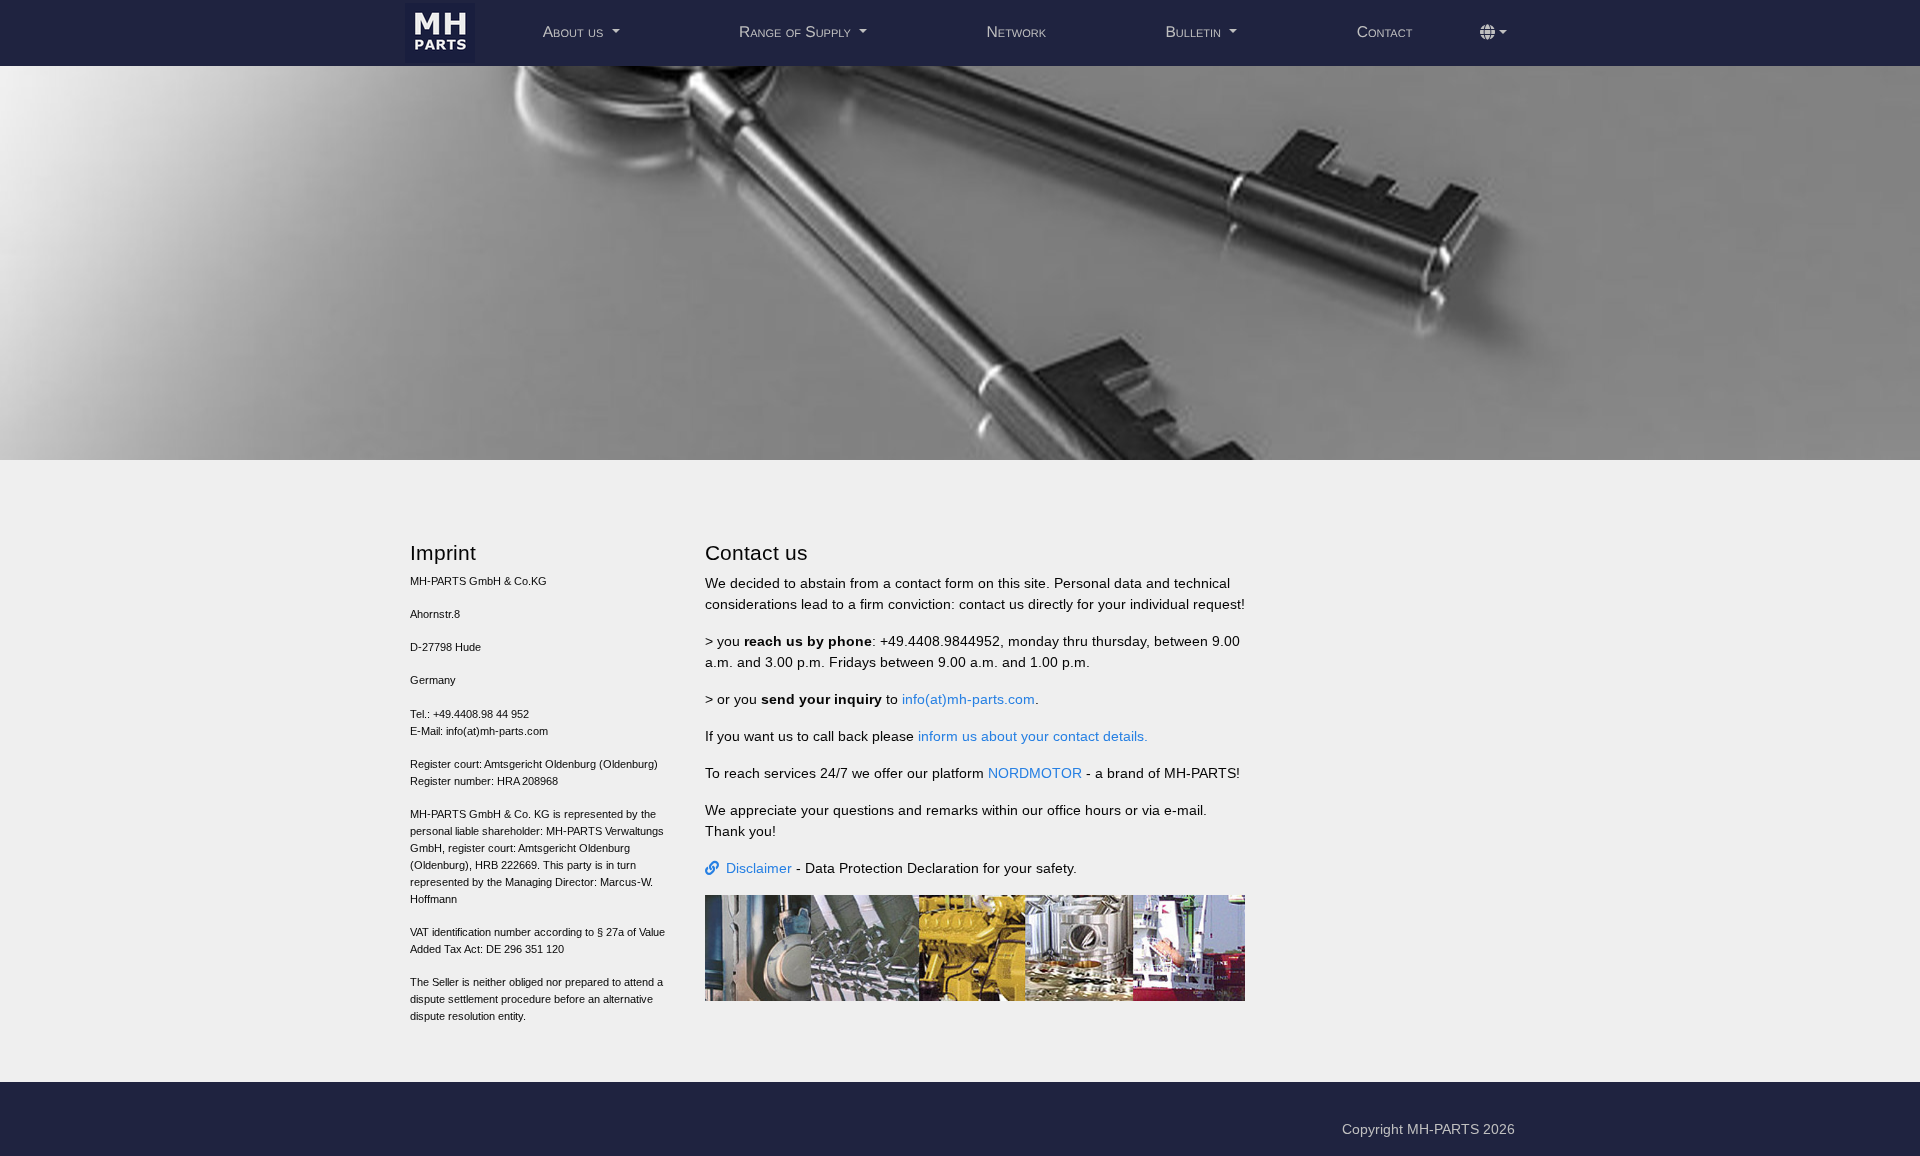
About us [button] (575, 32)
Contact (1385, 32)
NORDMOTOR (1035, 773)
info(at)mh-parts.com (968, 699)
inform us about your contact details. (1031, 736)
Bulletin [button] (1195, 32)
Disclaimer (759, 868)
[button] (1493, 33)
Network (1017, 32)
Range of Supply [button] (797, 32)
